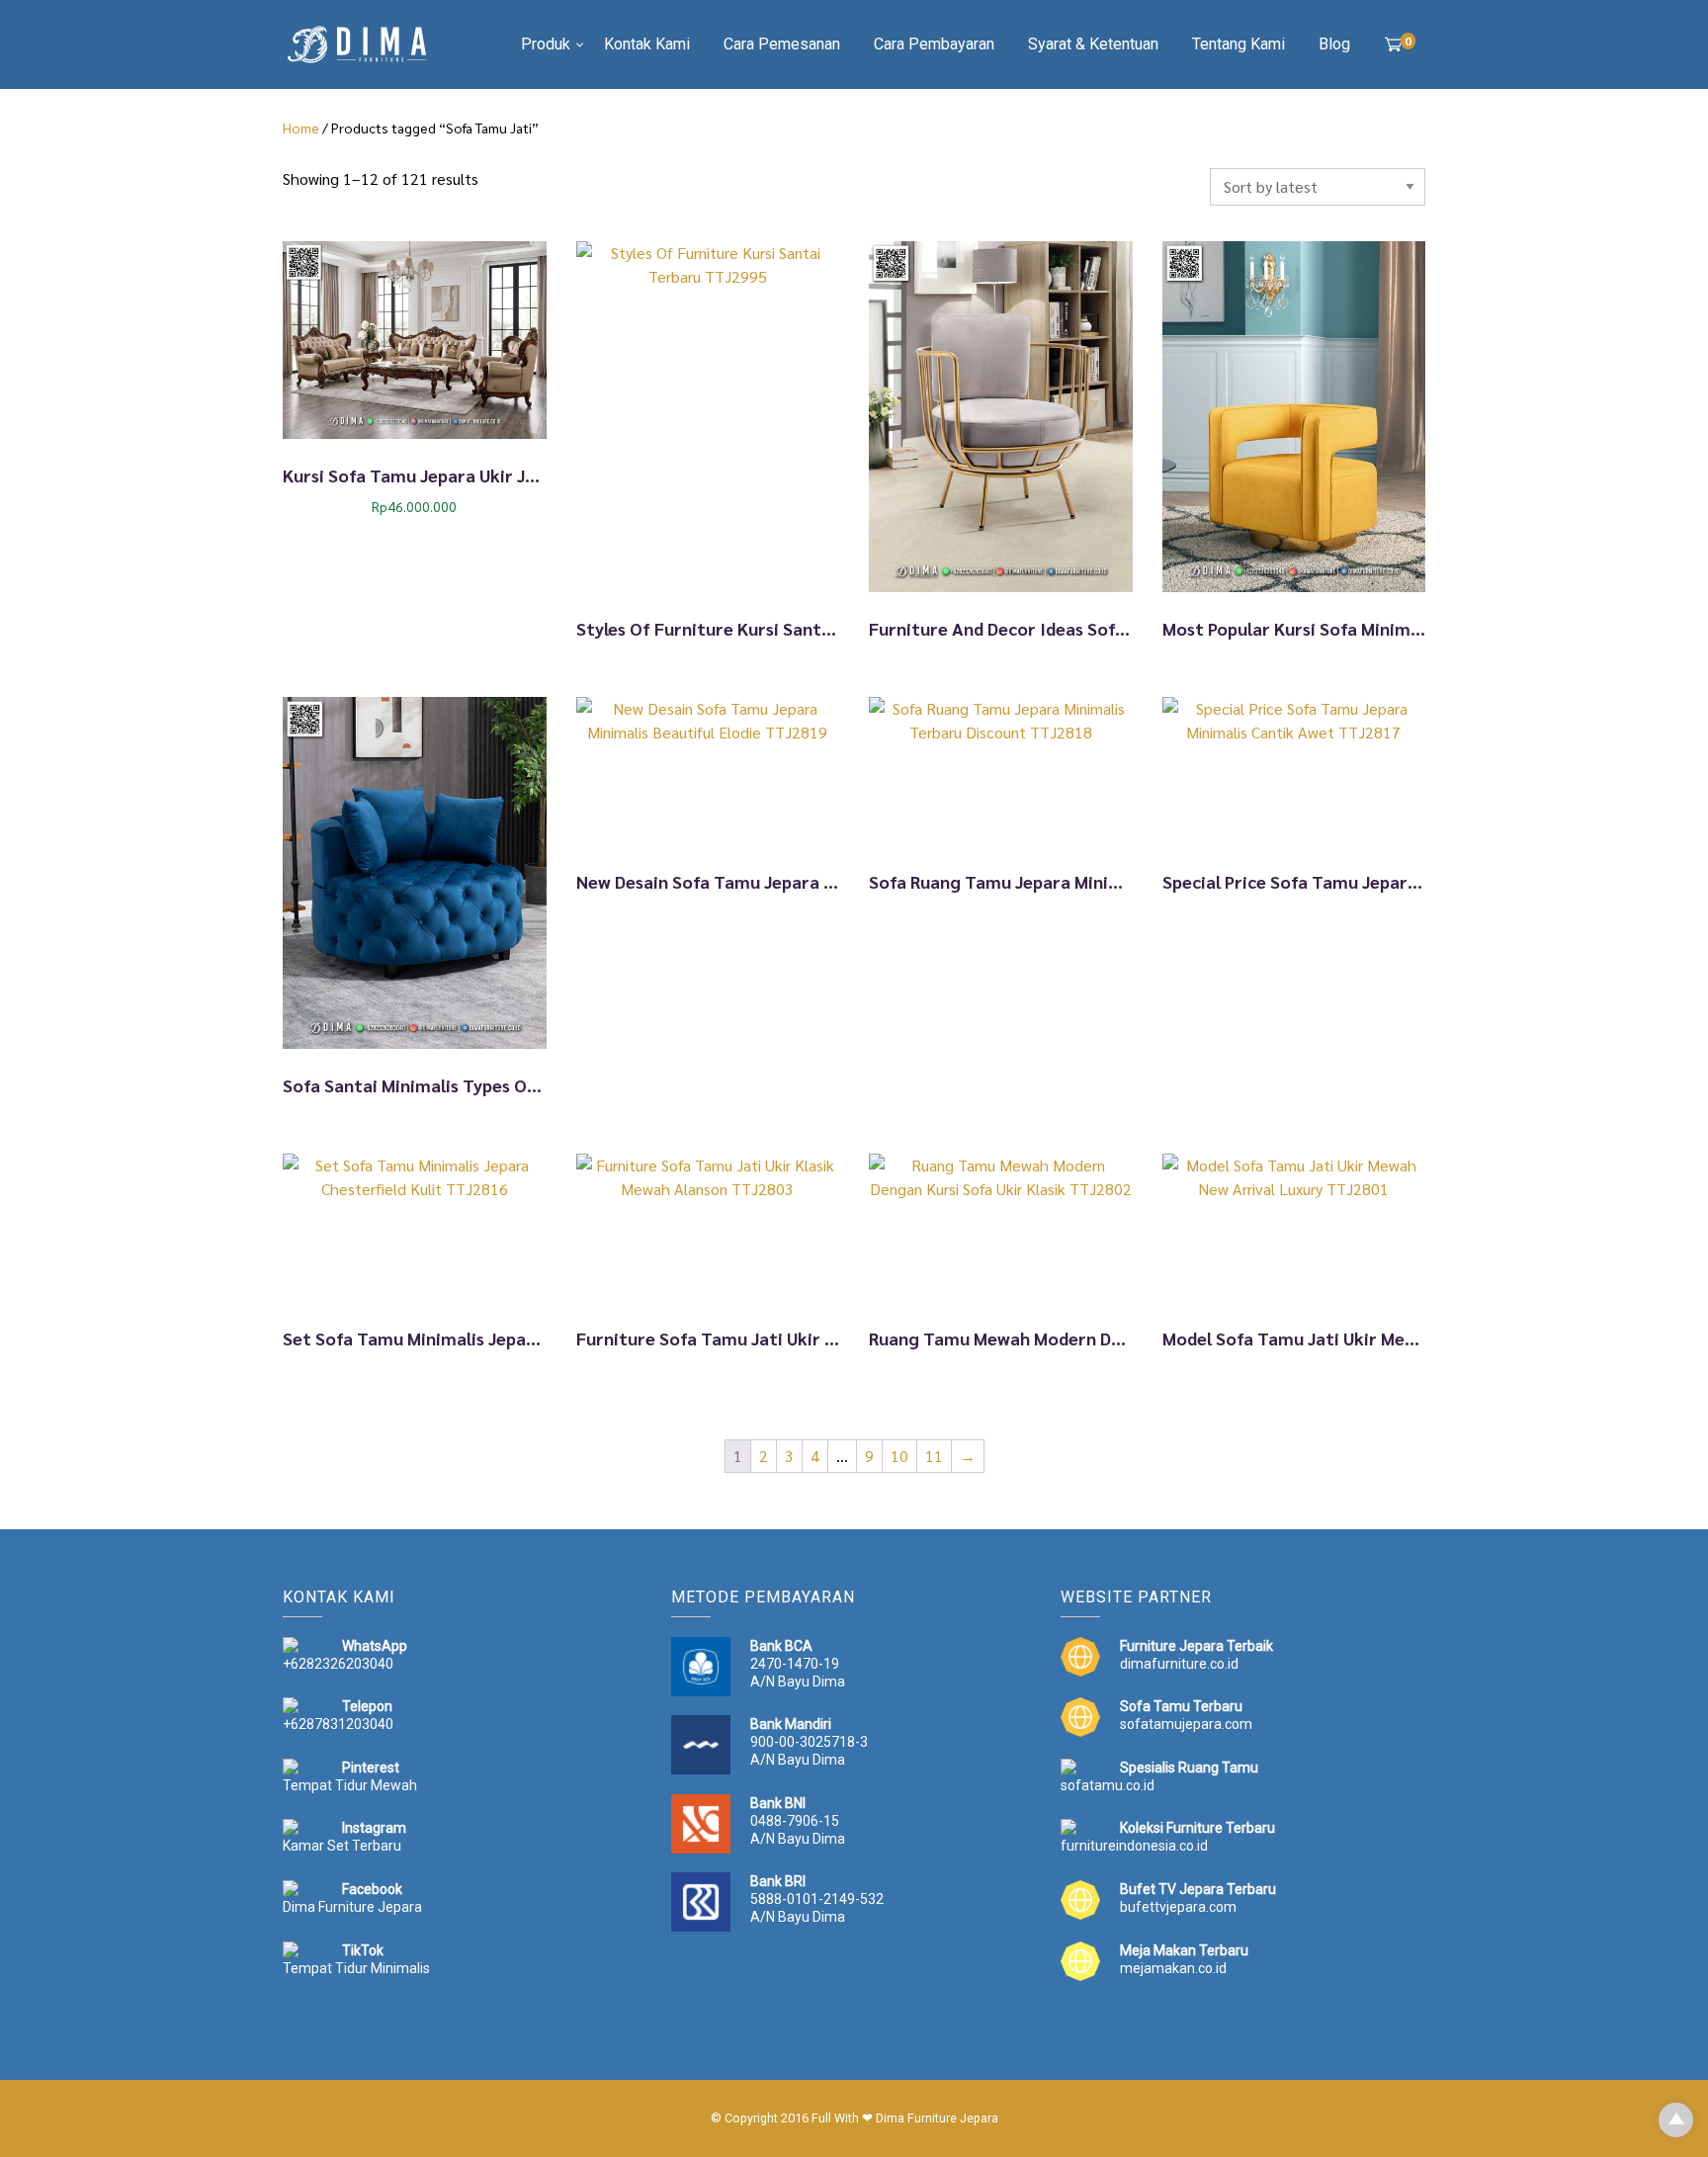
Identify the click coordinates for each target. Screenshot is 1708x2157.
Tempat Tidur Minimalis (356, 1968)
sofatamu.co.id (1108, 1785)
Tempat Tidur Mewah (350, 1785)
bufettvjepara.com (1178, 1907)
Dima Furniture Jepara (352, 1907)
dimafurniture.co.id (1179, 1664)
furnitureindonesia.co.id (1134, 1846)
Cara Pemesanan (782, 44)
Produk (546, 44)
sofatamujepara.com (1186, 1724)
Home (301, 128)
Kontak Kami (647, 44)
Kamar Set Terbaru (342, 1846)
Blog (1334, 44)
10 (899, 1456)
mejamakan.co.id (1173, 1968)
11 (934, 1456)
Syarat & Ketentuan (1093, 44)
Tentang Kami (1238, 44)
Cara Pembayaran (934, 44)
